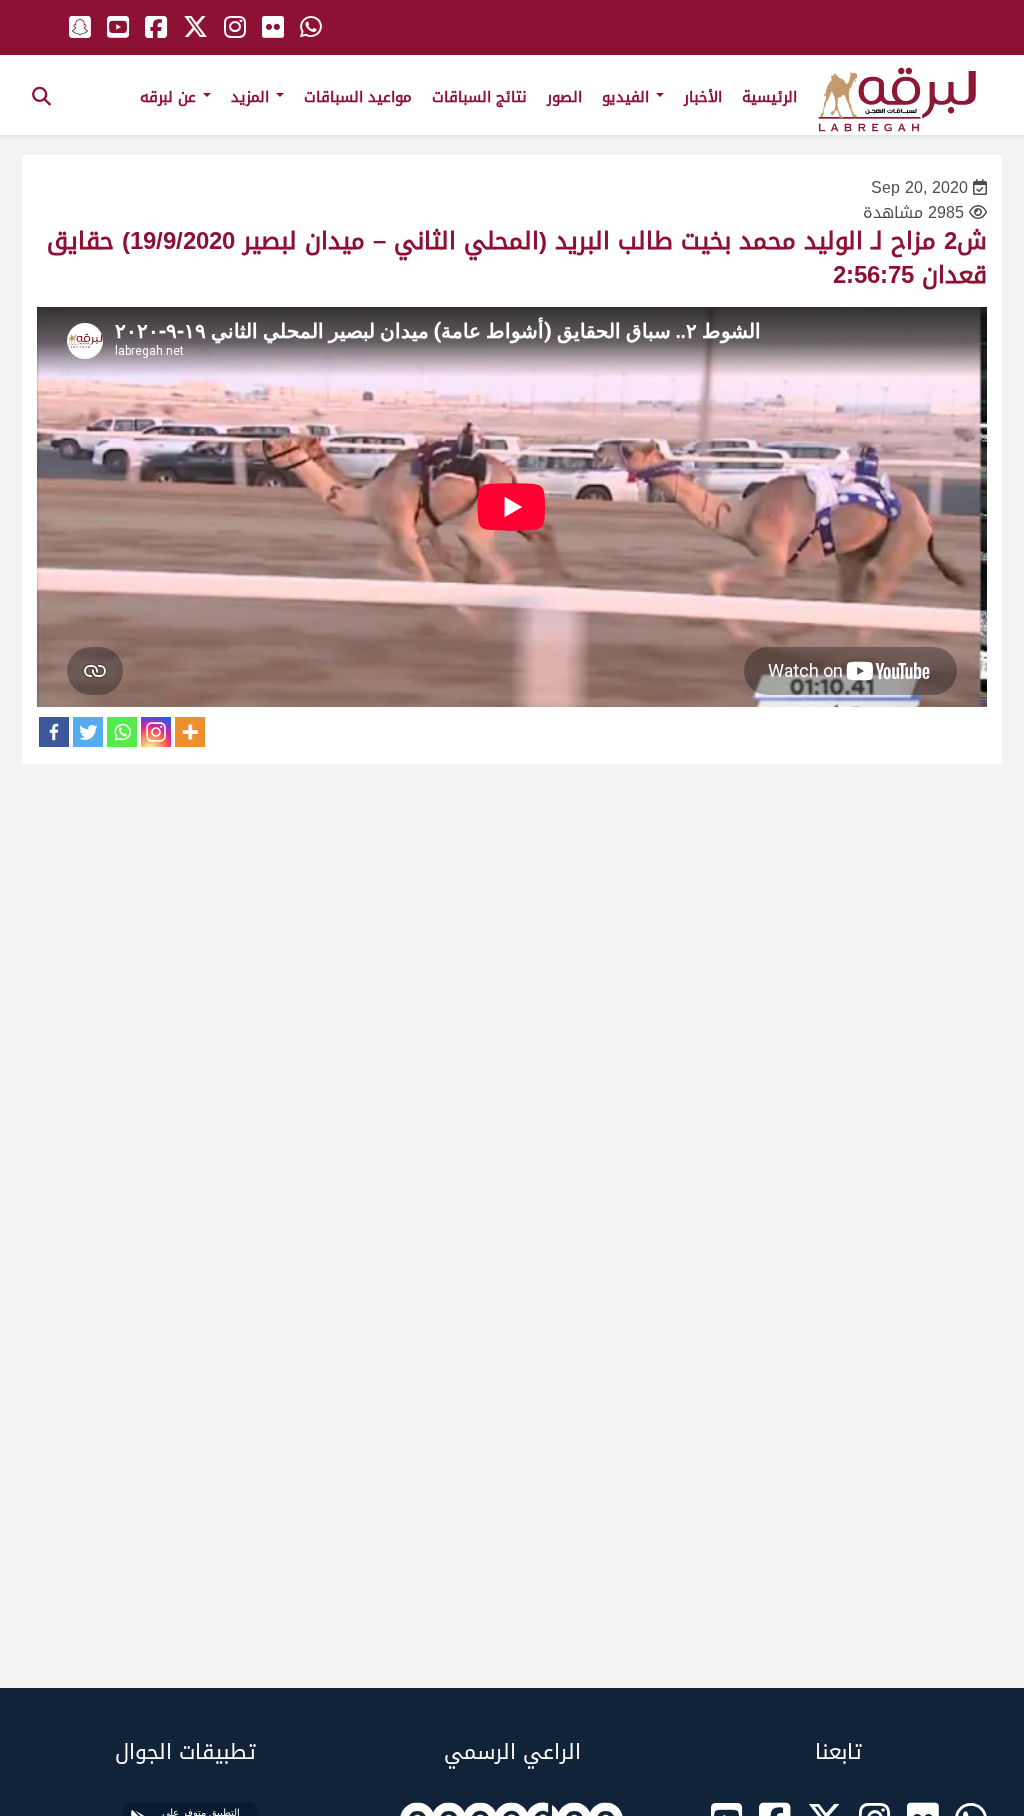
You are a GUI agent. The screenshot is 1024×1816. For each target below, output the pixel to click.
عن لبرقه (170, 97)
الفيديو (628, 97)
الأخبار (703, 97)
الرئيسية (769, 97)
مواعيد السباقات (358, 97)
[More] (190, 732)
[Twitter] (88, 732)
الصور (564, 97)
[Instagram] (156, 732)
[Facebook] (54, 732)
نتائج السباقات (479, 97)
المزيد (252, 97)
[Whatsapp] (122, 732)
